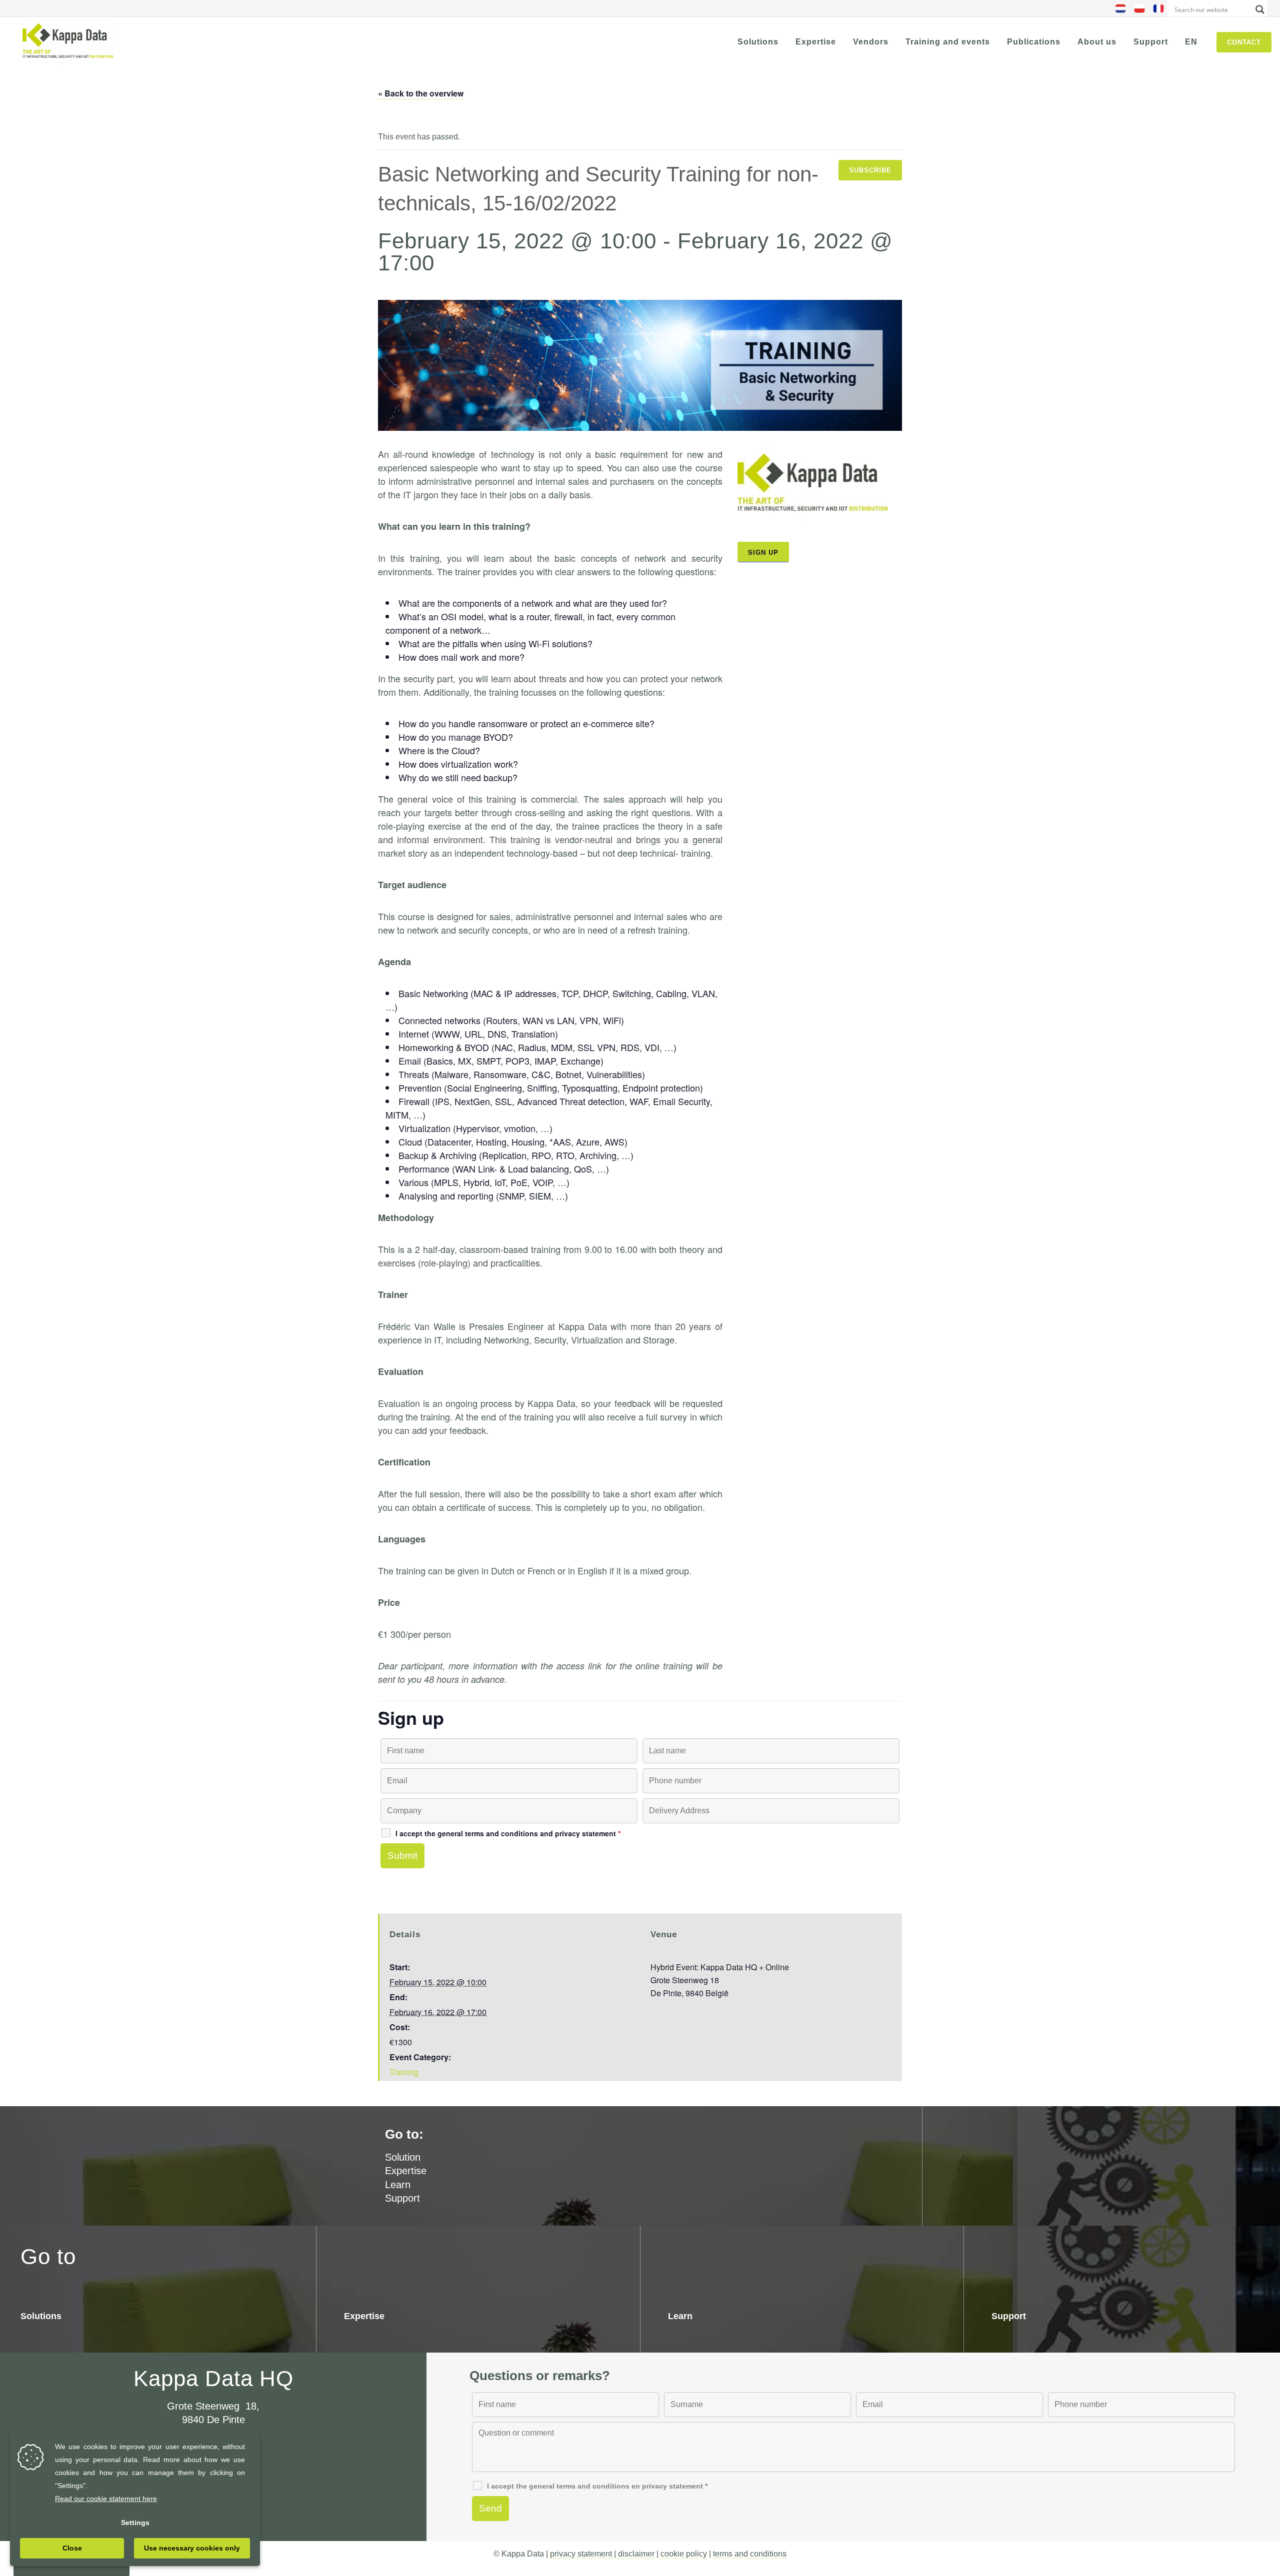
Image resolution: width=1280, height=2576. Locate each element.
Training (404, 2072)
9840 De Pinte (213, 2420)
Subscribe (870, 170)
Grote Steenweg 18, (213, 2406)
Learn (398, 2185)
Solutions (41, 2316)
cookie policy (684, 2554)
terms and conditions (750, 2554)
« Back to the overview (421, 93)
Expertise (406, 2171)
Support (402, 2198)
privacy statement (581, 2554)
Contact (1244, 42)
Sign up (763, 552)
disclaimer (636, 2554)
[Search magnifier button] (1260, 9)
